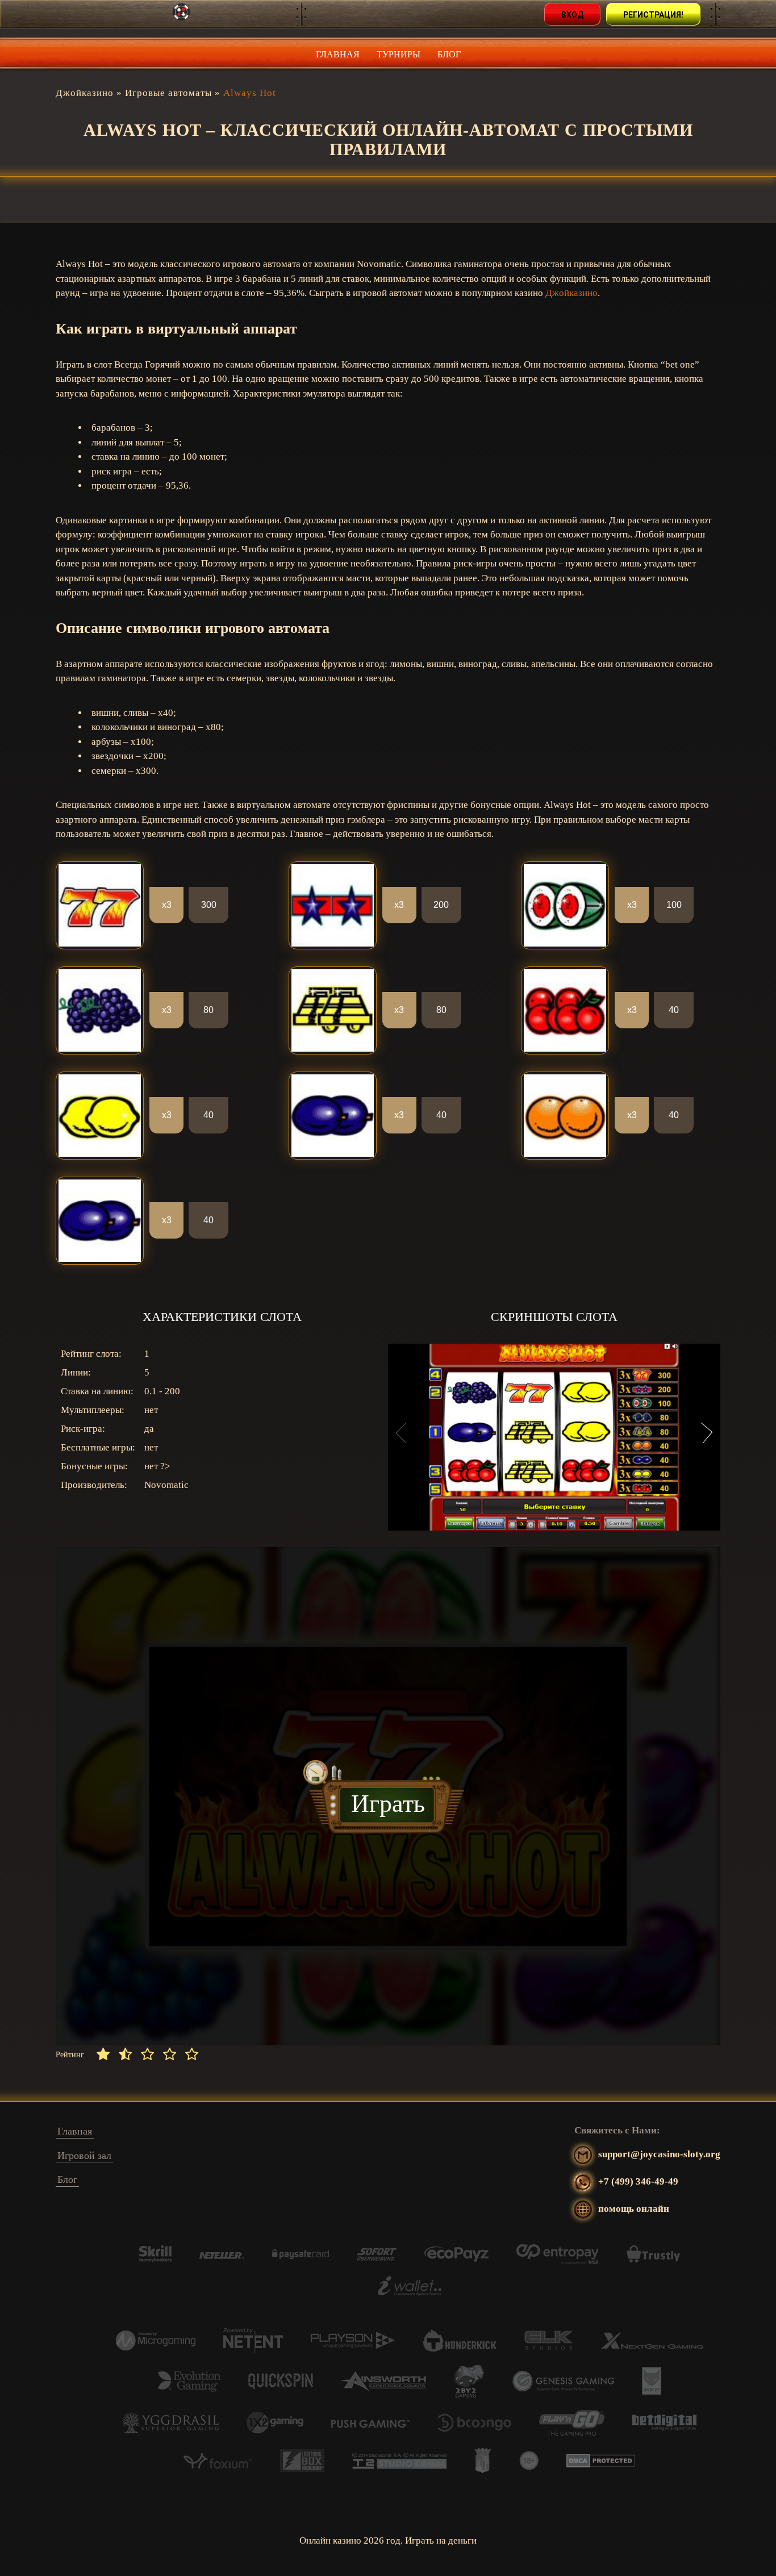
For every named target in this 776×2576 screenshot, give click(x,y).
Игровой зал (84, 2156)
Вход (572, 15)
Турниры (399, 54)
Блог (449, 54)
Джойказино (571, 293)
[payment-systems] (155, 2259)
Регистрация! (653, 15)
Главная (338, 54)
